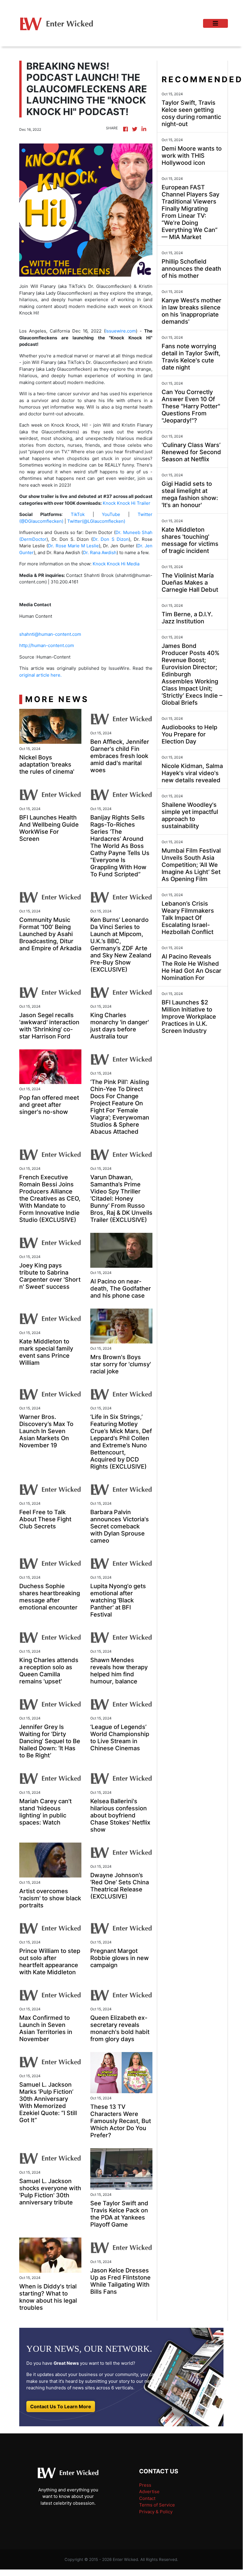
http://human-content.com (47, 645)
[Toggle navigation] (215, 23)
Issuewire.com (121, 331)
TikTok (74, 514)
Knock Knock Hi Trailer (126, 503)
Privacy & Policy (156, 2512)
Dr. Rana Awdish (100, 553)
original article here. (40, 675)
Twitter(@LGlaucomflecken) (96, 521)
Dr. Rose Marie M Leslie (73, 546)
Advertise (149, 2492)
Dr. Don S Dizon (111, 539)
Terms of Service (157, 2505)
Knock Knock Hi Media (115, 564)
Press (145, 2485)
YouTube (107, 514)
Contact (147, 2498)
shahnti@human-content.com (50, 634)
